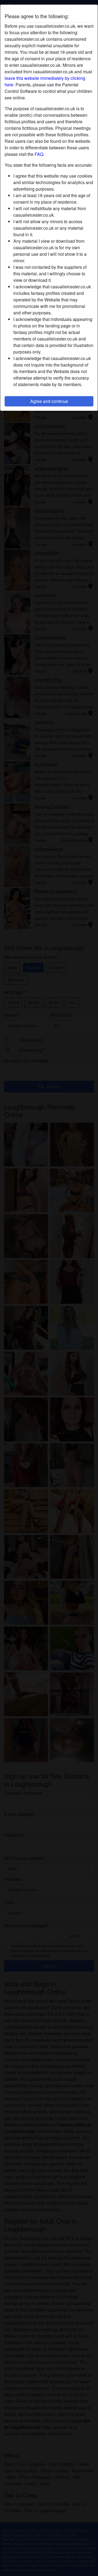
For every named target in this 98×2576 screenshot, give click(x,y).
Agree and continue (49, 401)
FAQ (39, 154)
